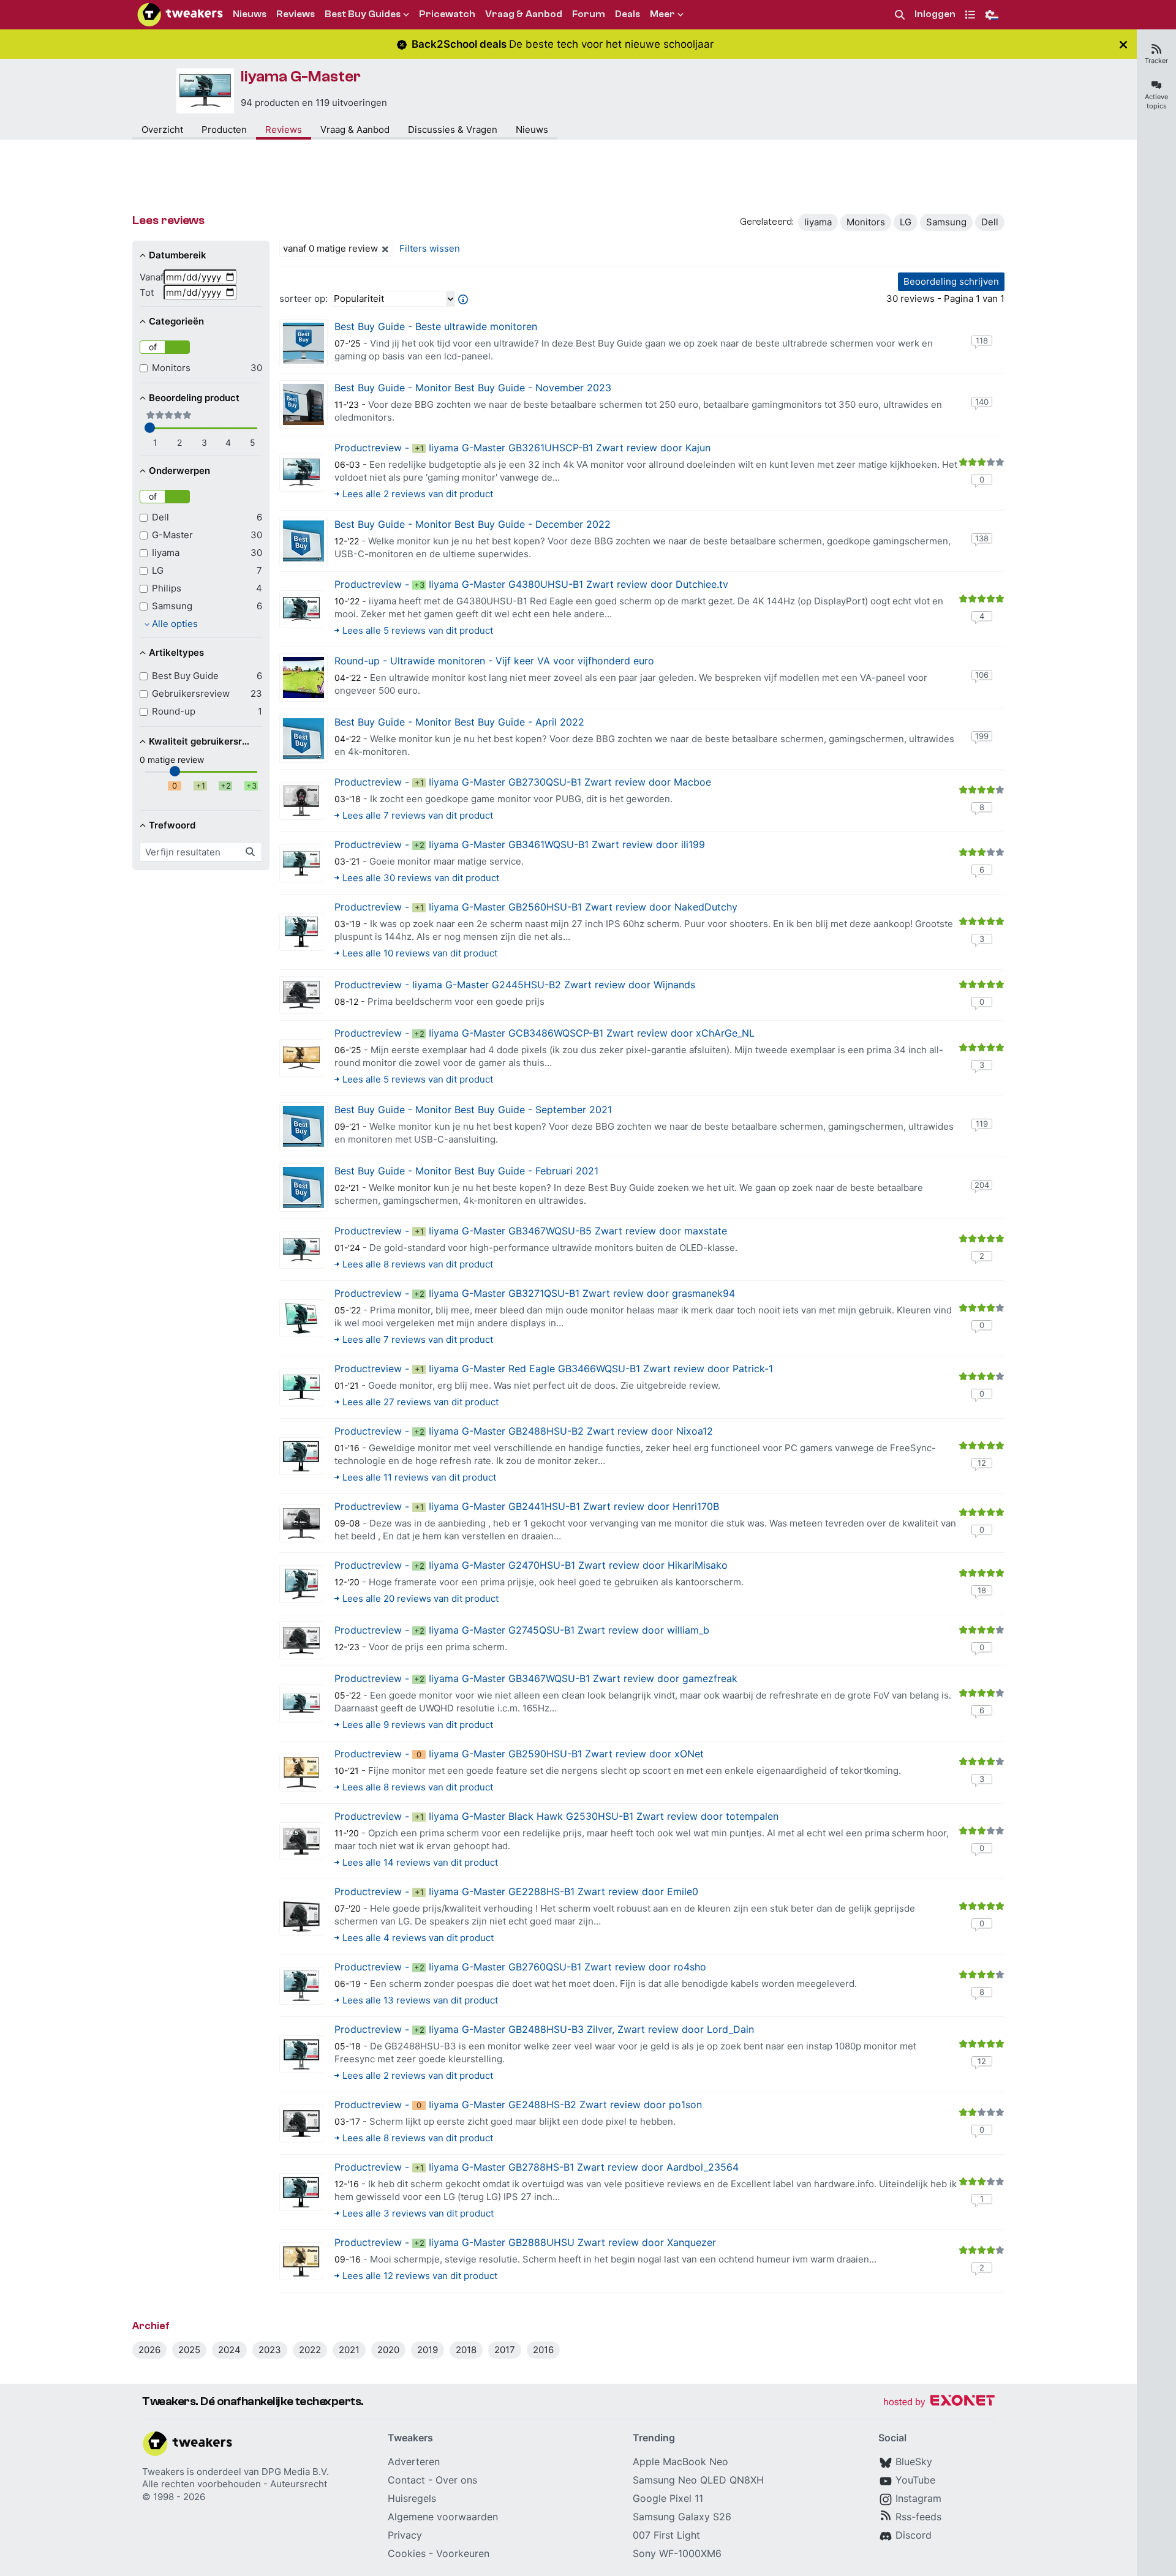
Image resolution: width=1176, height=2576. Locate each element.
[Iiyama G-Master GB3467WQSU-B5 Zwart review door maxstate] (301, 1250)
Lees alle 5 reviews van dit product (418, 630)
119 (982, 1124)
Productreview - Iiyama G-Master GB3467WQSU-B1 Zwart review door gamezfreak (536, 1678)
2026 (149, 2350)
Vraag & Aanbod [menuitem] (524, 14)
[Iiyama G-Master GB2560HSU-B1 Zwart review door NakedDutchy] (301, 932)
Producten (224, 130)
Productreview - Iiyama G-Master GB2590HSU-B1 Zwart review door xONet (519, 1754)
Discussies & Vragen (453, 130)
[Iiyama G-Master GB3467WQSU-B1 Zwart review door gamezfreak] (301, 1703)
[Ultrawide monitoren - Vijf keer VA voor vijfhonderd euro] (303, 678)
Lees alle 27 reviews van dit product (420, 1402)
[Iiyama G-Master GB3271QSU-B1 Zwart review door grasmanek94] (301, 1318)
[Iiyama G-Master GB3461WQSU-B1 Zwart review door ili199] (301, 863)
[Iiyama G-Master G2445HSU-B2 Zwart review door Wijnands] (301, 995)
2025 (189, 2350)
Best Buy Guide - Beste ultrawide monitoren (436, 326)
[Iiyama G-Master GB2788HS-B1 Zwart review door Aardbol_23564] (301, 2192)
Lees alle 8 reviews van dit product (418, 1264)
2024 (229, 2350)
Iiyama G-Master (301, 77)
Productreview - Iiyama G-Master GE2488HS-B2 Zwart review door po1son (518, 2105)
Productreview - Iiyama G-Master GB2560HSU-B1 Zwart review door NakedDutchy (536, 907)
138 (982, 538)
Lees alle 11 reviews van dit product (419, 1477)
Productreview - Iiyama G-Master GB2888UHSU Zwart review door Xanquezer (525, 2242)
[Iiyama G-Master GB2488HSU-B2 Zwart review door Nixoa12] (301, 1456)
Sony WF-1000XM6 (677, 2553)
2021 (349, 2350)
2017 (505, 2350)
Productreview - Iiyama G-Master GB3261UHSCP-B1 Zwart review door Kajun (522, 448)
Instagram (918, 2498)
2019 (428, 2350)
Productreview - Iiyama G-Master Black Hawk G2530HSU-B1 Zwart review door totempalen (556, 1816)
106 (982, 675)
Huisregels (412, 2498)
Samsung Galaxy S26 (682, 2517)
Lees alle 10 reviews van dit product (420, 953)
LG (906, 222)
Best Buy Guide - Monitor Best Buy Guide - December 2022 (473, 524)
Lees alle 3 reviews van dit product (418, 2213)
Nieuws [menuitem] (250, 14)
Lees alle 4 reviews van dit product (418, 1938)
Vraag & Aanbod (355, 130)
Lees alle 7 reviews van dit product (418, 815)
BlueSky (914, 2461)
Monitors (866, 222)
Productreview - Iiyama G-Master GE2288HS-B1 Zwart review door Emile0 (516, 1891)
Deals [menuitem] (628, 14)
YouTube (915, 2480)
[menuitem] (900, 15)
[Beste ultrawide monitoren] (303, 343)
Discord (914, 2535)
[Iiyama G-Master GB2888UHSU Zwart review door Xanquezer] (301, 2261)
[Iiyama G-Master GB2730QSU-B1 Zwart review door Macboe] (301, 801)
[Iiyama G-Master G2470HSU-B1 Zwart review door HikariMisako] (301, 1584)
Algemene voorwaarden (443, 2517)
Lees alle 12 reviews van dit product (420, 2276)
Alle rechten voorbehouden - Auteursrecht (235, 2484)
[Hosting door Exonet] (939, 2402)
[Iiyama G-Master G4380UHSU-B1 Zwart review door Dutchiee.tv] (301, 609)
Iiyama (818, 222)
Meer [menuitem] (662, 14)
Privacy (405, 2535)
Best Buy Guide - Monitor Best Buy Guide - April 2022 (459, 722)
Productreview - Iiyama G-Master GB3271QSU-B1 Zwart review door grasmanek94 (535, 1293)
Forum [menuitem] (589, 14)
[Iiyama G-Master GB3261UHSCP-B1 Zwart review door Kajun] (301, 473)
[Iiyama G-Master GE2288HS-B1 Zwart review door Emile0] (301, 1917)
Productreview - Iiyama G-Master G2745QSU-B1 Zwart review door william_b (522, 1630)
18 (982, 1590)
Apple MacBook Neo (680, 2461)
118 (982, 340)
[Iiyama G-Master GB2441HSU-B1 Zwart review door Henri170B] (301, 1523)
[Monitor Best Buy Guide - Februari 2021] (303, 1188)
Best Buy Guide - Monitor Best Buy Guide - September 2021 (473, 1110)
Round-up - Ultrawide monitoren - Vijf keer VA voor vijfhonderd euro (494, 661)
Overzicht (162, 130)
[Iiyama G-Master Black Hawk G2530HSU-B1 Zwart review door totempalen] (301, 1841)
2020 (388, 2350)
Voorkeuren (463, 2553)
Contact (406, 2480)
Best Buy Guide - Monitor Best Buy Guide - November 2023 (473, 388)
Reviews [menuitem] (296, 14)
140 (982, 402)
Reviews (284, 130)
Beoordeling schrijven (951, 281)
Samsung (946, 222)
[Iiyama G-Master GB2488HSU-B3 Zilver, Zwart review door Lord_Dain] (301, 2054)
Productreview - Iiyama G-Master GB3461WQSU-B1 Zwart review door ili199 (520, 844)
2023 (270, 2350)
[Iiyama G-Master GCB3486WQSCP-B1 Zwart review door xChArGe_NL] (301, 1058)
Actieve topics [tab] (1156, 101)
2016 (543, 2350)
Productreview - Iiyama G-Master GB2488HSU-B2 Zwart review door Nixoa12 (524, 1431)
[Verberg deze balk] (1123, 44)
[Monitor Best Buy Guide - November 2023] (303, 404)
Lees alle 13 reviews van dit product (420, 2000)
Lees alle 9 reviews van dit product (418, 1725)
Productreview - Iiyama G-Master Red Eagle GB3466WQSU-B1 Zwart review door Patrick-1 (554, 1369)
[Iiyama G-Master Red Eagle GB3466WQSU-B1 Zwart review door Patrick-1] (301, 1388)
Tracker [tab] (1156, 61)
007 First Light (666, 2535)
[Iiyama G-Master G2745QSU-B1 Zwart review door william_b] (301, 1640)
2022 (310, 2350)
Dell (990, 222)
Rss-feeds (918, 2517)
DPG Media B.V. (295, 2472)
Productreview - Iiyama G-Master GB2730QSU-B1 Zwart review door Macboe (523, 782)
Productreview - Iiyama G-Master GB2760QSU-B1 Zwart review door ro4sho (520, 1967)
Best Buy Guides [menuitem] (363, 14)
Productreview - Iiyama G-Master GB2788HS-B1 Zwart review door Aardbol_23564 (537, 2167)
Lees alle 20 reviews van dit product (420, 1598)
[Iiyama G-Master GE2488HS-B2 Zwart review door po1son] (301, 2124)
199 (982, 736)
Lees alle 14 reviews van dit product (420, 1862)
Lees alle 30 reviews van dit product (421, 878)
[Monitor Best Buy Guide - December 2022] (303, 541)
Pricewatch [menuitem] (447, 14)
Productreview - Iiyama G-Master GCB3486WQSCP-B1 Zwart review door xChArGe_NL (545, 1033)
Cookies (407, 2553)
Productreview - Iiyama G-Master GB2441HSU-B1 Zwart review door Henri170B (527, 1506)
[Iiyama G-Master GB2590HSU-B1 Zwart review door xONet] (301, 1773)
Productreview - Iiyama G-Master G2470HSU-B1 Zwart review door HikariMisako (531, 1565)
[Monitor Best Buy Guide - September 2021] (303, 1126)
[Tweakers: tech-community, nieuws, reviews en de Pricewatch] (180, 15)
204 (982, 1185)
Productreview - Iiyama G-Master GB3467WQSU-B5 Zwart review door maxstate (531, 1231)
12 (982, 1463)
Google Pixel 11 (668, 2498)
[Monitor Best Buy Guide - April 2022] (303, 739)
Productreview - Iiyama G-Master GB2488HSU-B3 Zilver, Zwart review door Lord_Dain (544, 2029)
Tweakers (163, 2472)
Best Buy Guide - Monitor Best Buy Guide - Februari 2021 (466, 1171)
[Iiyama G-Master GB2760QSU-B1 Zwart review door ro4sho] (301, 1986)
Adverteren (414, 2461)
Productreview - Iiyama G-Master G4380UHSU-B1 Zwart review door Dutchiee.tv (531, 584)
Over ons (456, 2480)
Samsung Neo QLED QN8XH (698, 2480)
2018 (466, 2350)
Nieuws (532, 130)
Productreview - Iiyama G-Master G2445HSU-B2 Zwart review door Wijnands (515, 985)
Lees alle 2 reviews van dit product (418, 494)
